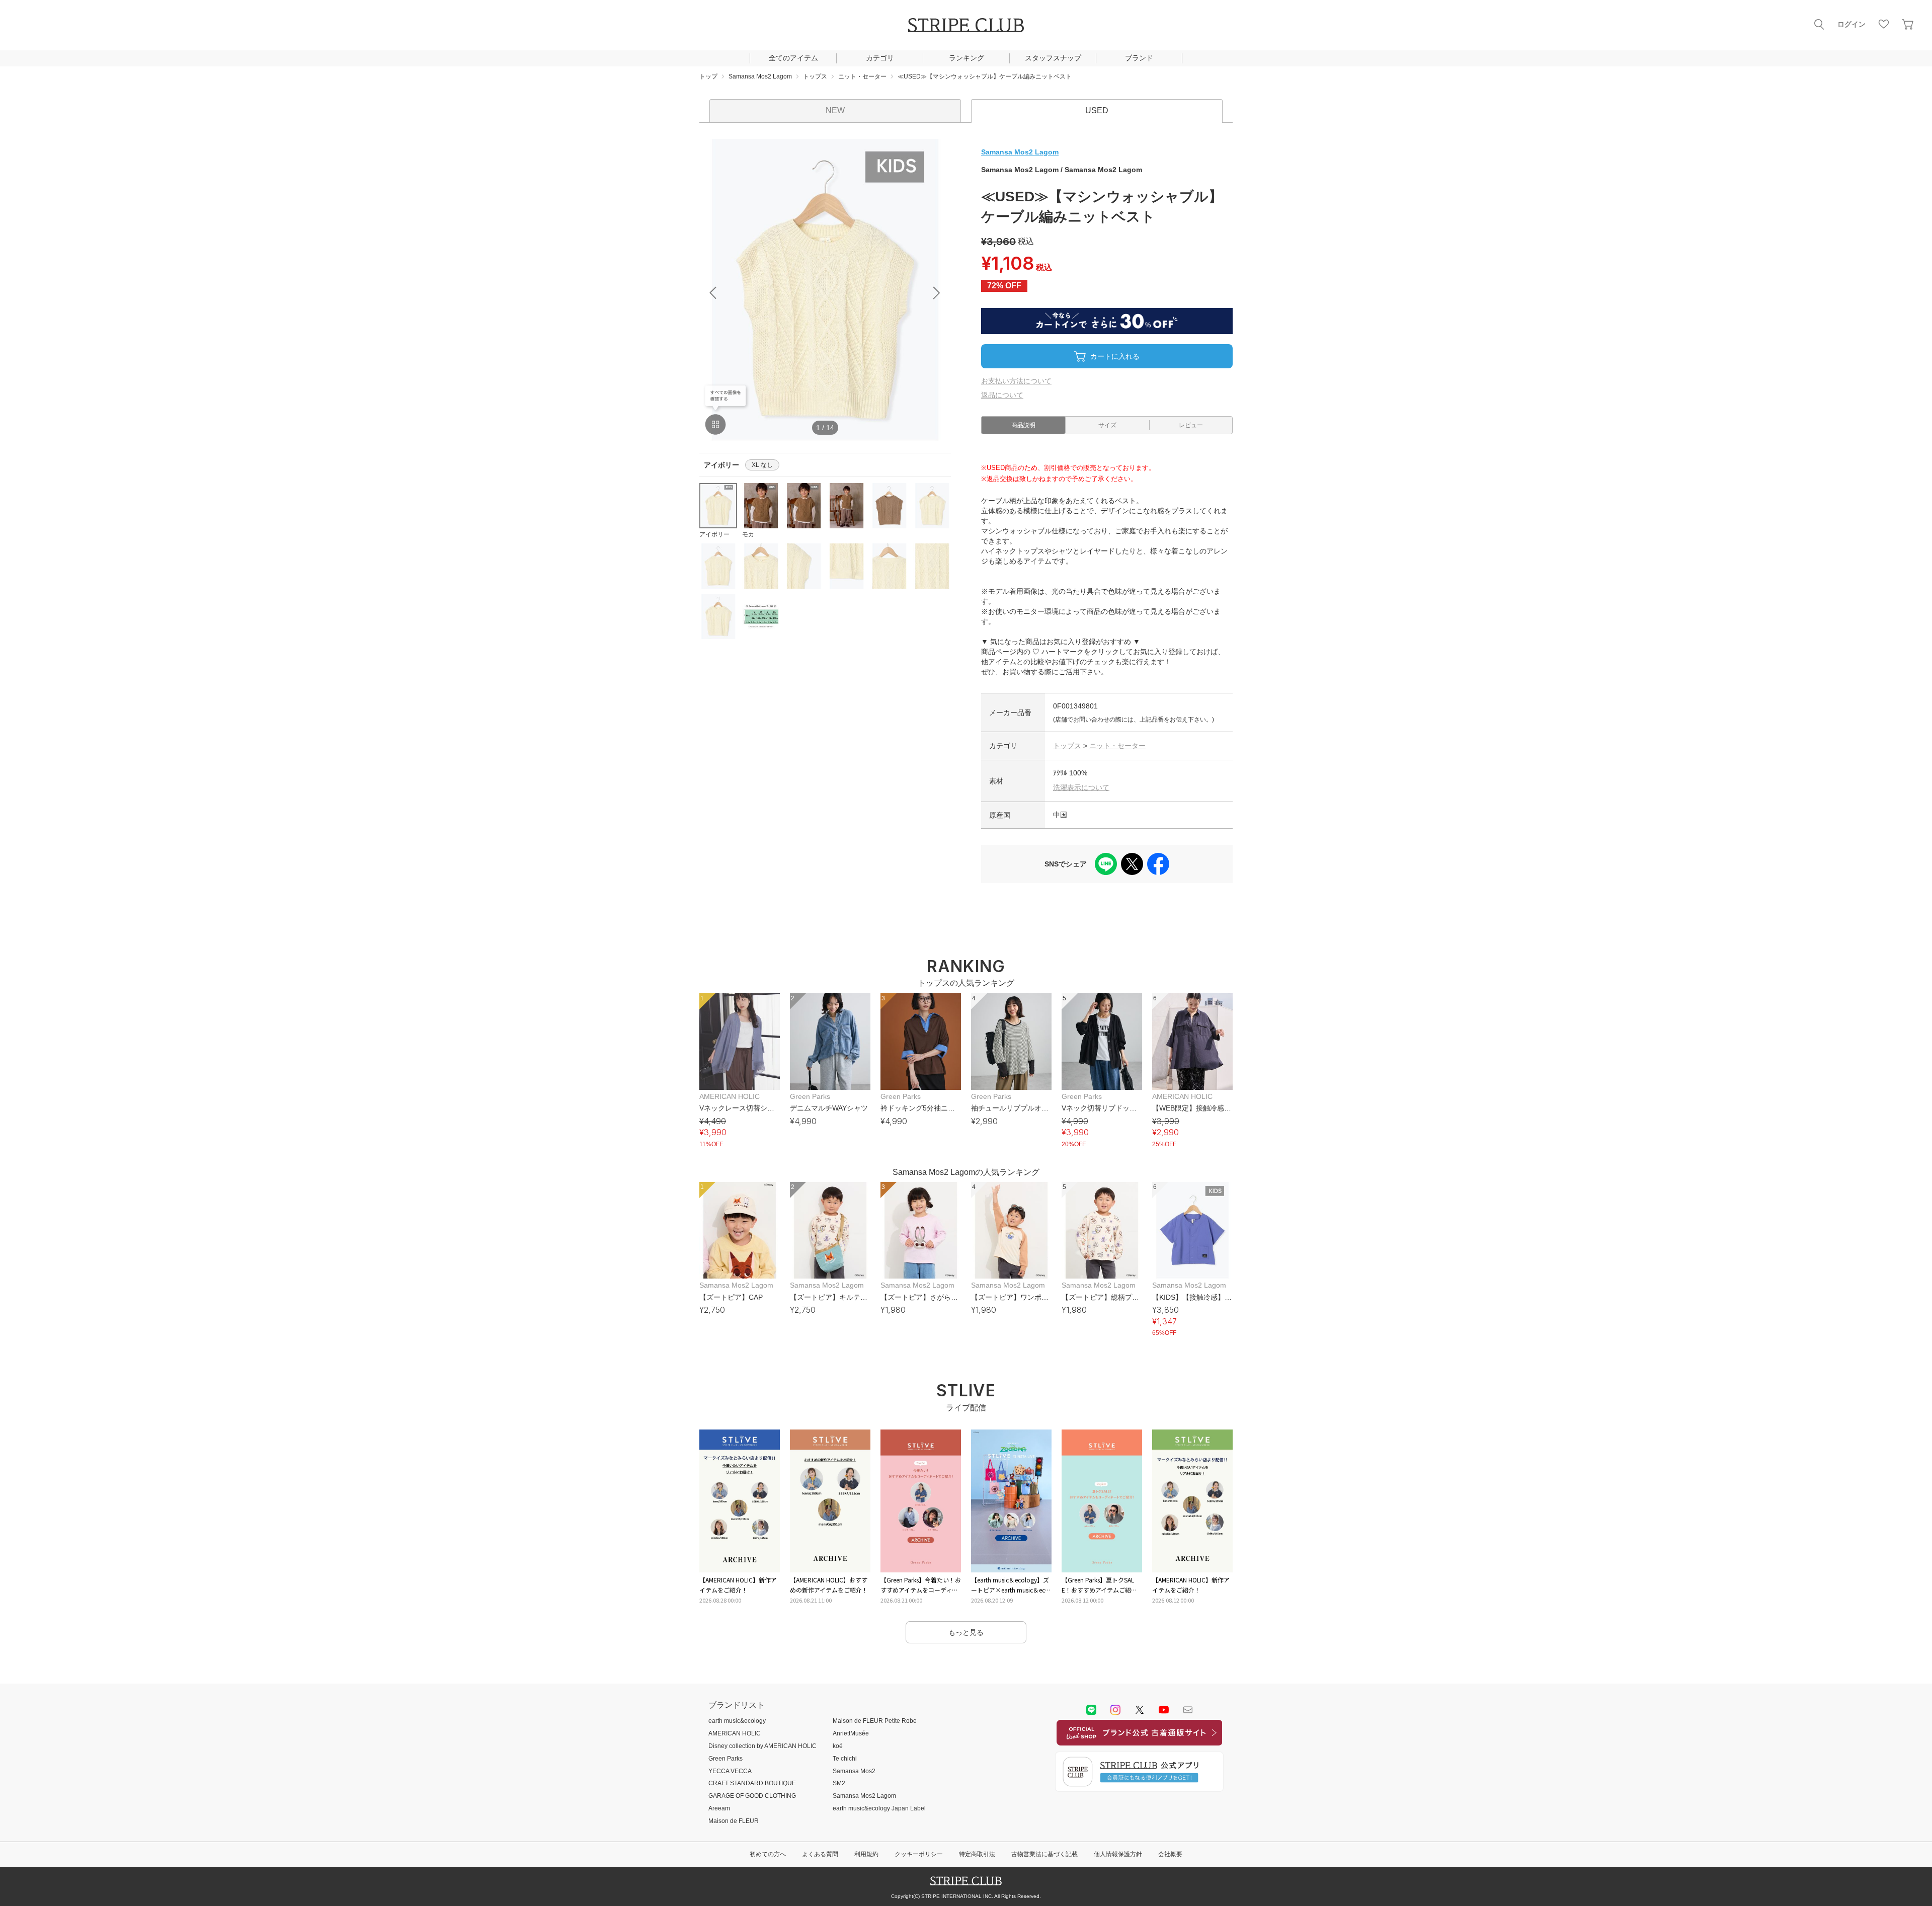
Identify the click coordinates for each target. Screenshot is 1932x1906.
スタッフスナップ (1053, 58)
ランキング (967, 58)
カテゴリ (880, 58)
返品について (1002, 395)
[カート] (1908, 24)
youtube (1164, 1710)
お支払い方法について (1016, 381)
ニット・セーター (1117, 746)
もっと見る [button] (966, 1632)
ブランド (1139, 58)
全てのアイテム (793, 58)
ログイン (1852, 24)
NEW (835, 110)
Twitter (1140, 1710)
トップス (1067, 746)
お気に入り (1884, 24)
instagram (1115, 1710)
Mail (1188, 1710)
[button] (937, 293)
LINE (1091, 1710)
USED (1097, 110)
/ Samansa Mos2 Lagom (1062, 170)
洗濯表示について (1081, 787)
